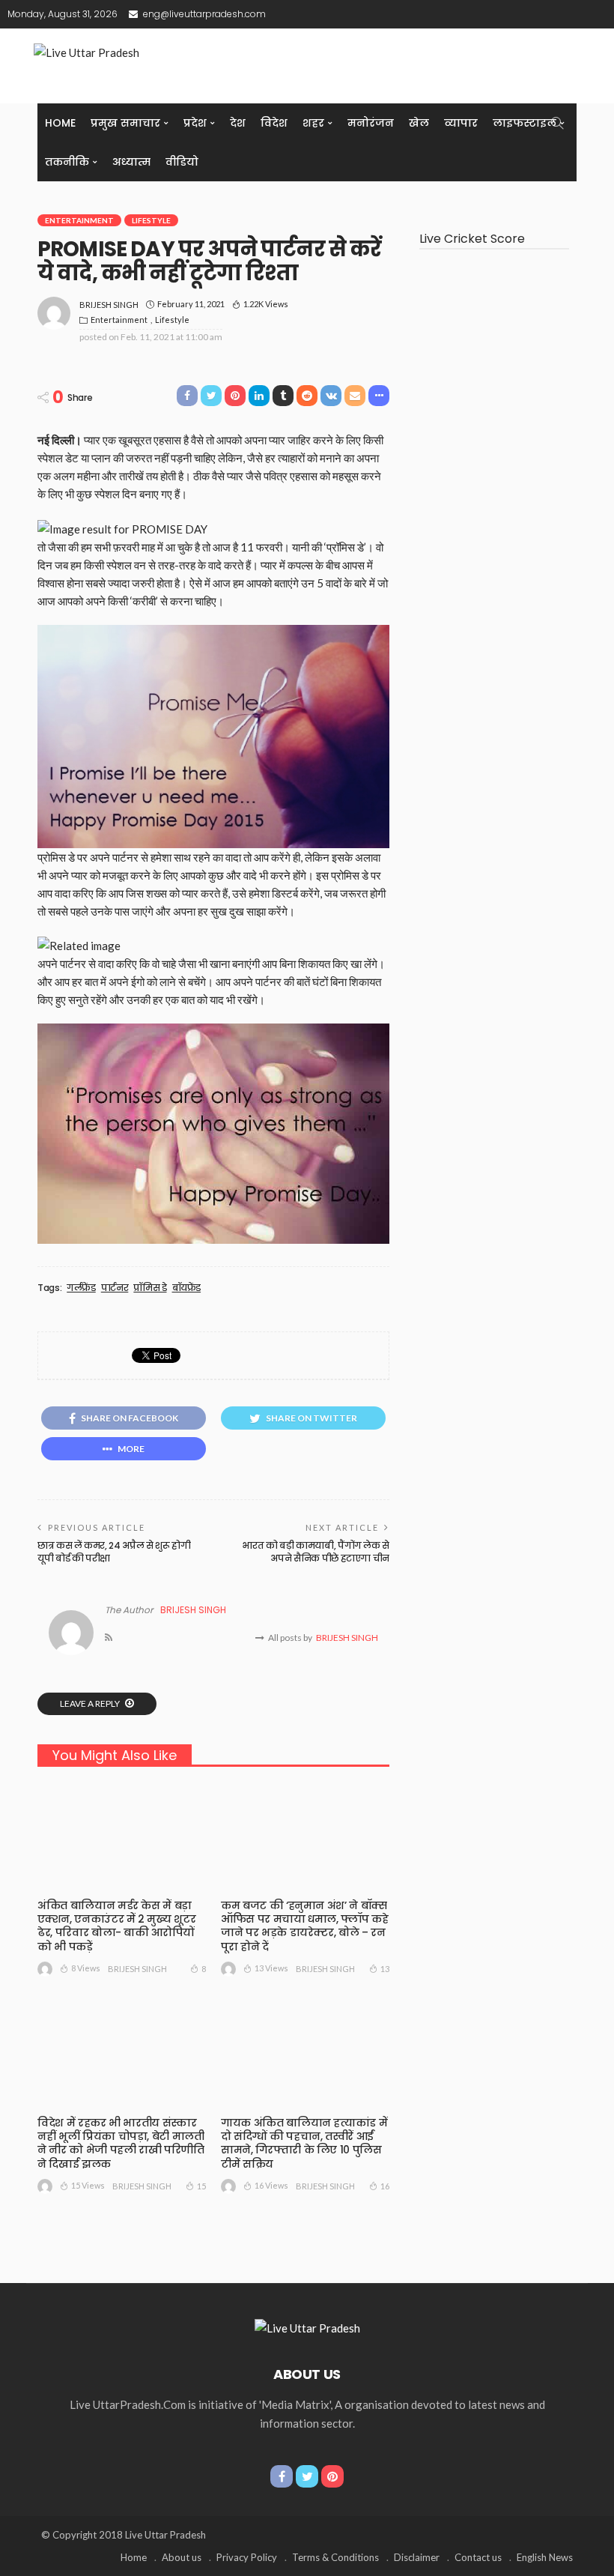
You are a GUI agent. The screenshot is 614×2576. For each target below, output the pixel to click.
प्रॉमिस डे (150, 1288)
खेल (419, 123)
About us (182, 2557)
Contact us (478, 2557)
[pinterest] (332, 2476)
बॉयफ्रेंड (187, 1288)
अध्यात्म (131, 162)
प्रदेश (195, 123)
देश (238, 123)
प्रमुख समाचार (125, 123)
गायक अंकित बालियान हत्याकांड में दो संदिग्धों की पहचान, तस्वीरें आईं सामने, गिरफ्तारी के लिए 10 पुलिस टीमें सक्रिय (304, 2143)
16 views (271, 2185)
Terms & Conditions (335, 2557)
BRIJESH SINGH (109, 305)
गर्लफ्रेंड (81, 1288)
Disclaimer (417, 2557)
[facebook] (282, 2476)
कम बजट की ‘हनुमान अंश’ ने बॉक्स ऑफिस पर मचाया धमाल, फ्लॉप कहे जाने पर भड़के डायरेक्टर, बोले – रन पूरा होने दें (305, 1926)
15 (201, 2186)
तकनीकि (67, 162)
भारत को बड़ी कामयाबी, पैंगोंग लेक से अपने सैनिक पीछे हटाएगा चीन (316, 1552)
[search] (557, 123)
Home (60, 123)
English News (545, 2557)
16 (385, 2186)
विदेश (274, 123)
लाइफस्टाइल (525, 123)
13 (385, 1969)
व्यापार (461, 123)
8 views (86, 1968)
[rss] (109, 1638)
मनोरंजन (371, 123)
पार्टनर (115, 1288)
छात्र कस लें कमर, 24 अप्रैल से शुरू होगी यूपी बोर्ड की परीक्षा (114, 1552)
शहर (313, 123)
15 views (88, 2185)
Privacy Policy (247, 2557)
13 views (271, 1968)
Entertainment (79, 220)
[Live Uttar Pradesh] (307, 2326)
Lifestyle (151, 220)
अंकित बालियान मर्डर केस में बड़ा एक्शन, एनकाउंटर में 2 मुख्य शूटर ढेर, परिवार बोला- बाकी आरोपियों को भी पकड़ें (116, 1926)
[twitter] (307, 2476)
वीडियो (182, 162)
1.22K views (266, 304)
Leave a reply (91, 1703)
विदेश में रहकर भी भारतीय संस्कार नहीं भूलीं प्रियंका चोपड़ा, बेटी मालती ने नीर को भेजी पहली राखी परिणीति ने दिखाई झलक (121, 2143)
